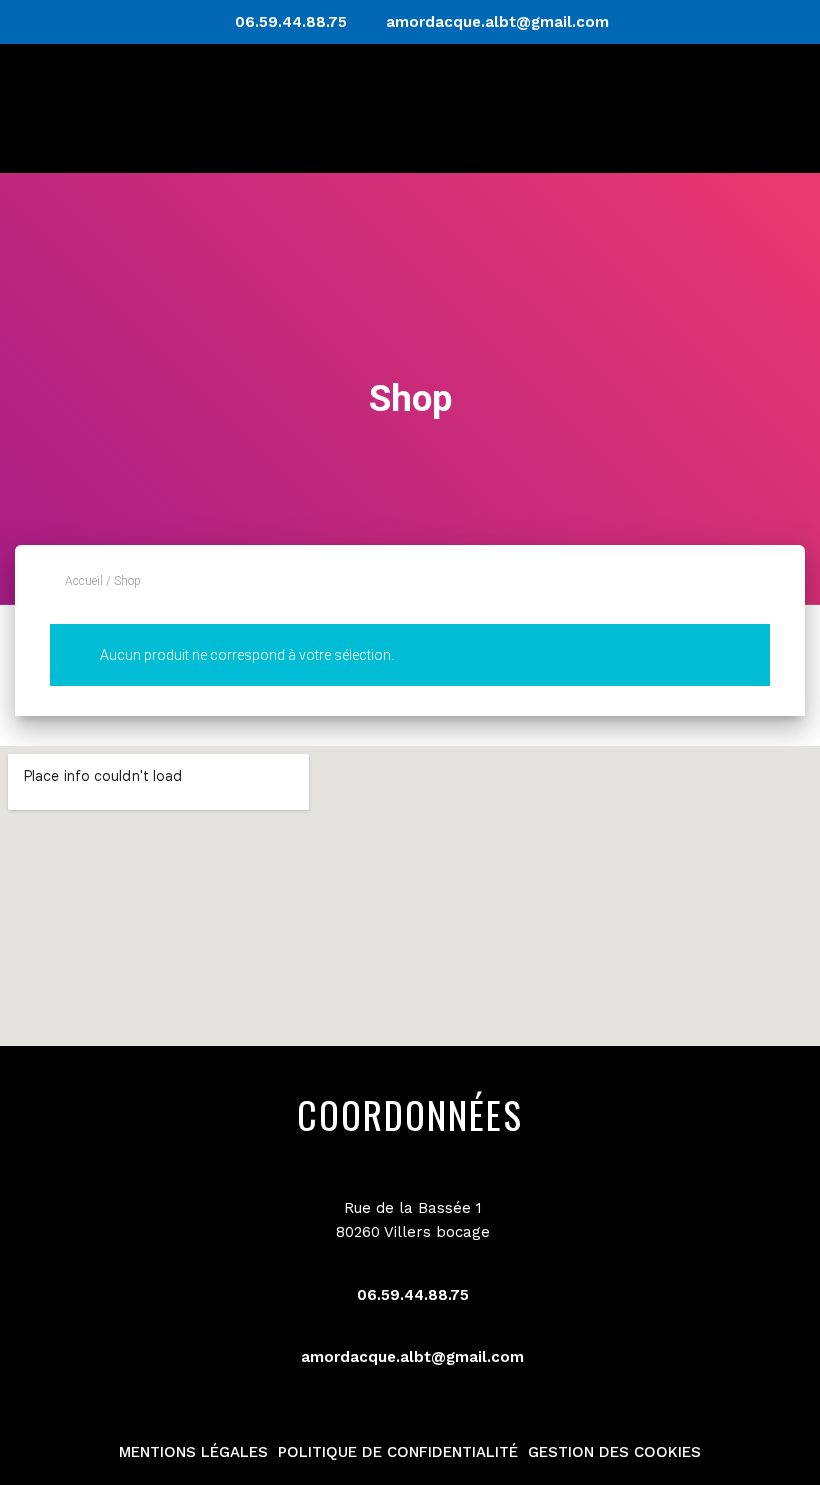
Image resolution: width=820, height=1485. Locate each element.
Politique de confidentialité (398, 1452)
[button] (773, 108)
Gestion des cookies (614, 1452)
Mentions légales (193, 1452)
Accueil (84, 581)
